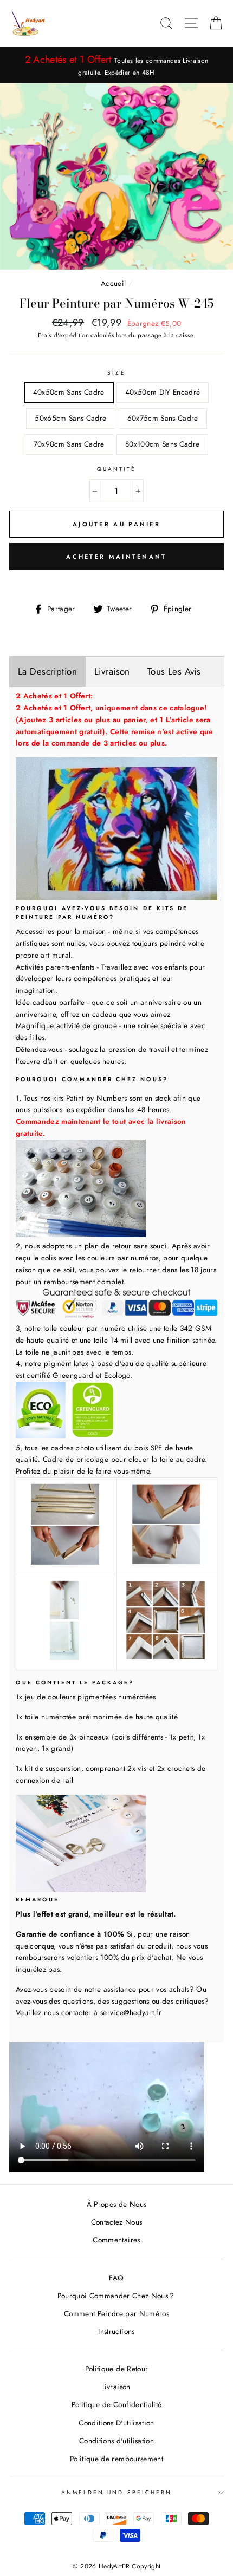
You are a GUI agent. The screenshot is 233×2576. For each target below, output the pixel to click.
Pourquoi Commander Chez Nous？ (117, 2296)
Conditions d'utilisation (116, 2441)
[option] (116, 65)
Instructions (116, 2331)
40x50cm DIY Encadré (163, 392)
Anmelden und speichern (116, 2492)
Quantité (116, 469)
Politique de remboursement (116, 2459)
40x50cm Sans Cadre (69, 392)
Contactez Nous (117, 2222)
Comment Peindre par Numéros (116, 2313)
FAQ (116, 2278)
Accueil (113, 283)
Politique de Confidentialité (117, 2404)
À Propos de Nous (116, 2204)
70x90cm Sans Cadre (69, 444)
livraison (116, 2387)
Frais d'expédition (63, 335)
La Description (47, 671)
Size (116, 373)
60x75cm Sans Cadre (163, 418)
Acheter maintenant (116, 557)
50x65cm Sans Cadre (70, 418)
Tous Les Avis (174, 671)
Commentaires (116, 2240)
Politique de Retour (116, 2369)
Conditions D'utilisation (116, 2423)
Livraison (112, 671)
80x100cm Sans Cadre (162, 444)
